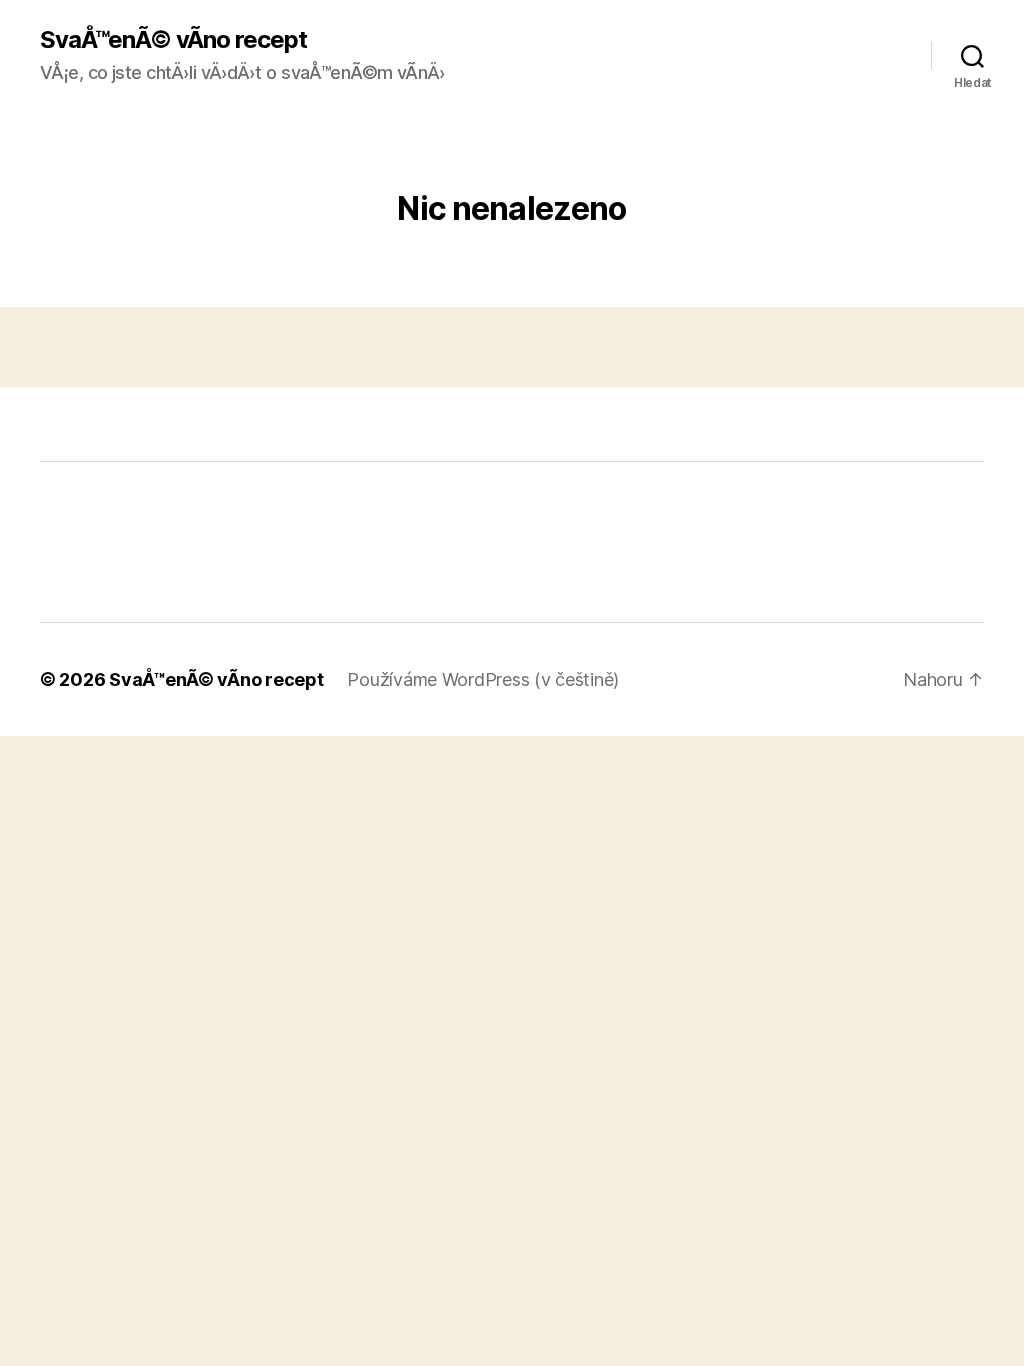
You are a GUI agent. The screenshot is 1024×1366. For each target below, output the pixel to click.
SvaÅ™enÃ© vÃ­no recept (173, 40)
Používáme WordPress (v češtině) (483, 679)
